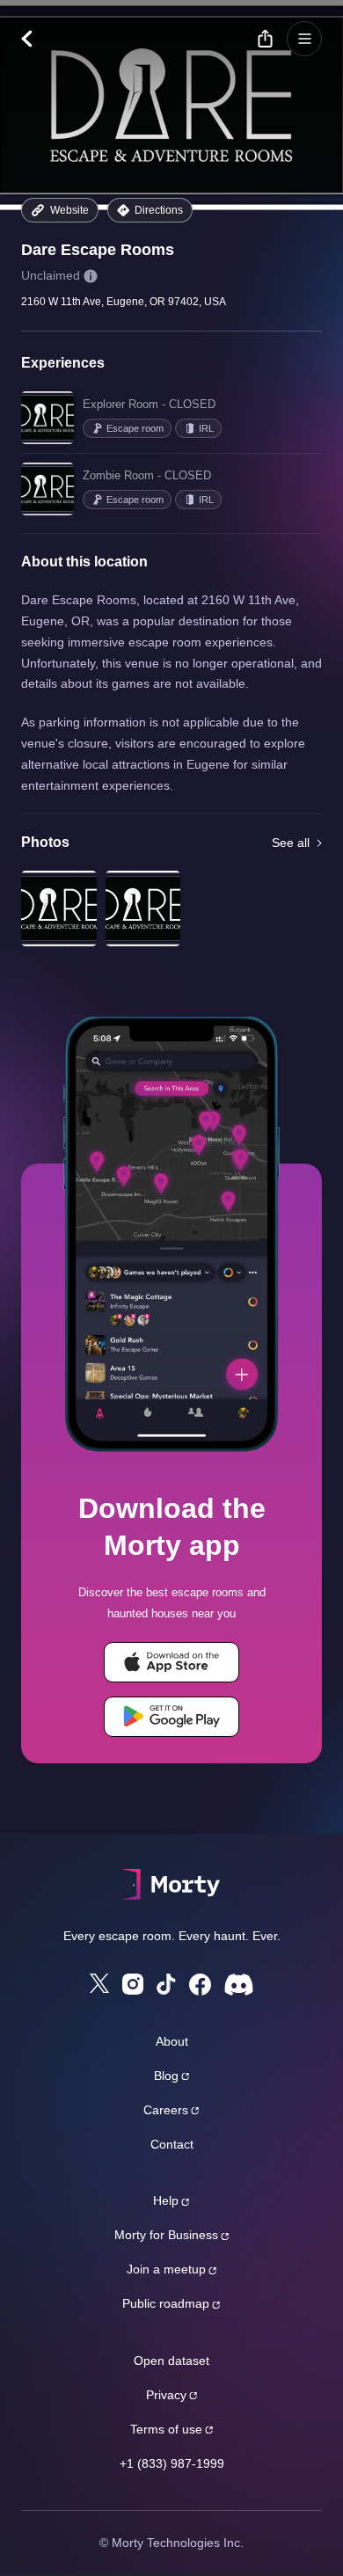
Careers (166, 2110)
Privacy (166, 2395)
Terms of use (166, 2429)
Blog (166, 2076)
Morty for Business (166, 2235)
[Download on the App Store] (171, 1662)
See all (291, 843)
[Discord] (239, 1985)
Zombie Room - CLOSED (147, 475)
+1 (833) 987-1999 (172, 2463)
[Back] (36, 39)
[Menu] (304, 39)
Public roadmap (166, 2303)
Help (166, 2200)
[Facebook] (200, 1985)
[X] (99, 1983)
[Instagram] (133, 1984)
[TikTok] (166, 1985)
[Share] (265, 39)
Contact (172, 2144)
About (172, 2041)
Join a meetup (166, 2269)
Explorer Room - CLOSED (149, 404)
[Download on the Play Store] (171, 1717)
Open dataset (171, 2361)
